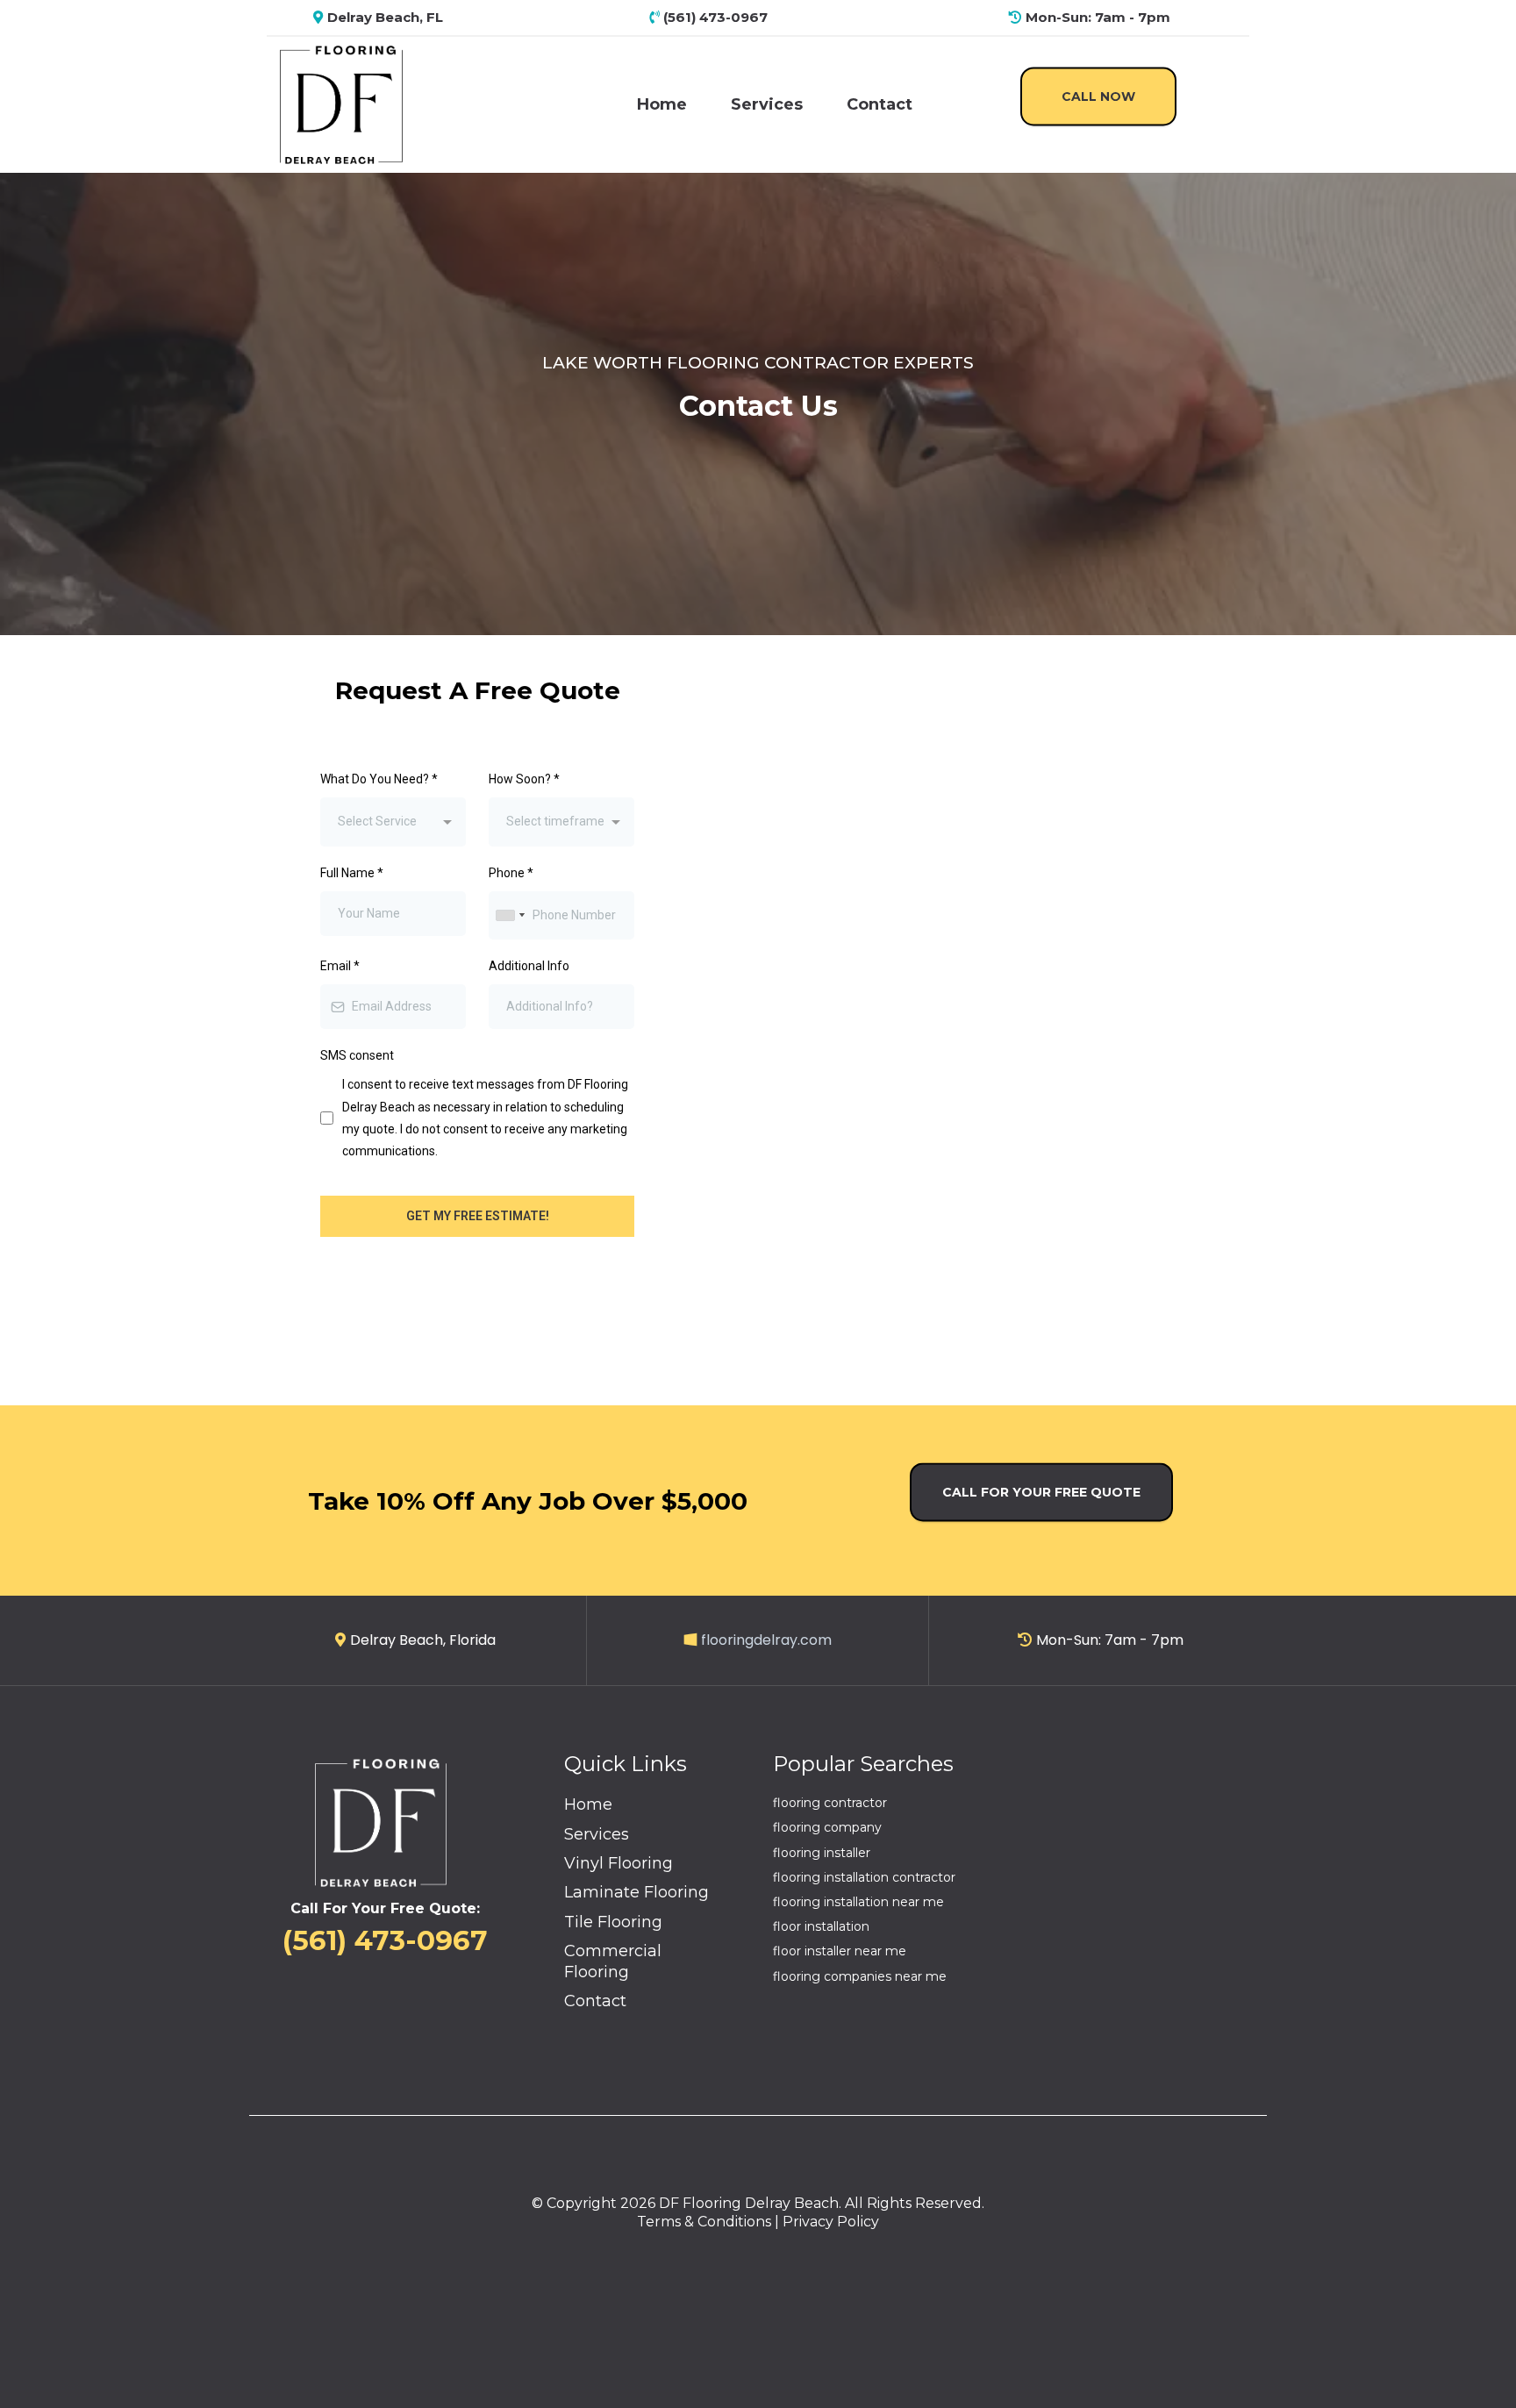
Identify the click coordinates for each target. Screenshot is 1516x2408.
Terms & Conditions (704, 2222)
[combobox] (393, 822)
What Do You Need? (379, 779)
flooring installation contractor (864, 1877)
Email (340, 966)
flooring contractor (830, 1803)
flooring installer (822, 1853)
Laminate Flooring (636, 1892)
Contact (880, 104)
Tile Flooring (613, 1922)
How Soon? (524, 779)
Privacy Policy (831, 2222)
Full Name (352, 873)
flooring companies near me (860, 1976)
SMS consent (357, 1055)
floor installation (821, 1926)
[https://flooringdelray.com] (341, 104)
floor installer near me (840, 1951)
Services (767, 104)
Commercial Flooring (613, 1961)
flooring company (827, 1827)
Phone (511, 873)
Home (662, 104)
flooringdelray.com (766, 1640)
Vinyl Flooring (619, 1863)
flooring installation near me (858, 1902)
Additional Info (529, 966)
